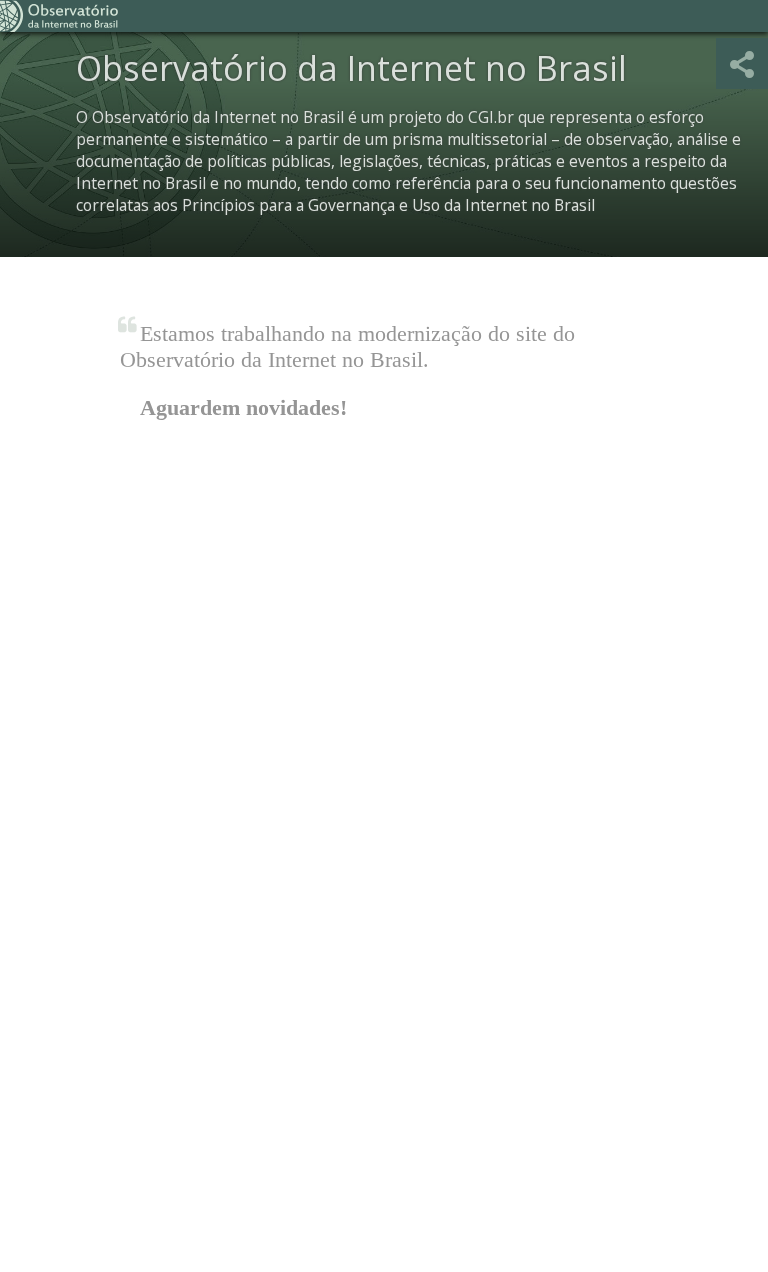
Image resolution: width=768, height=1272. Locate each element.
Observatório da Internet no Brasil (60, 16)
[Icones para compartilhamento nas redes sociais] (742, 63)
